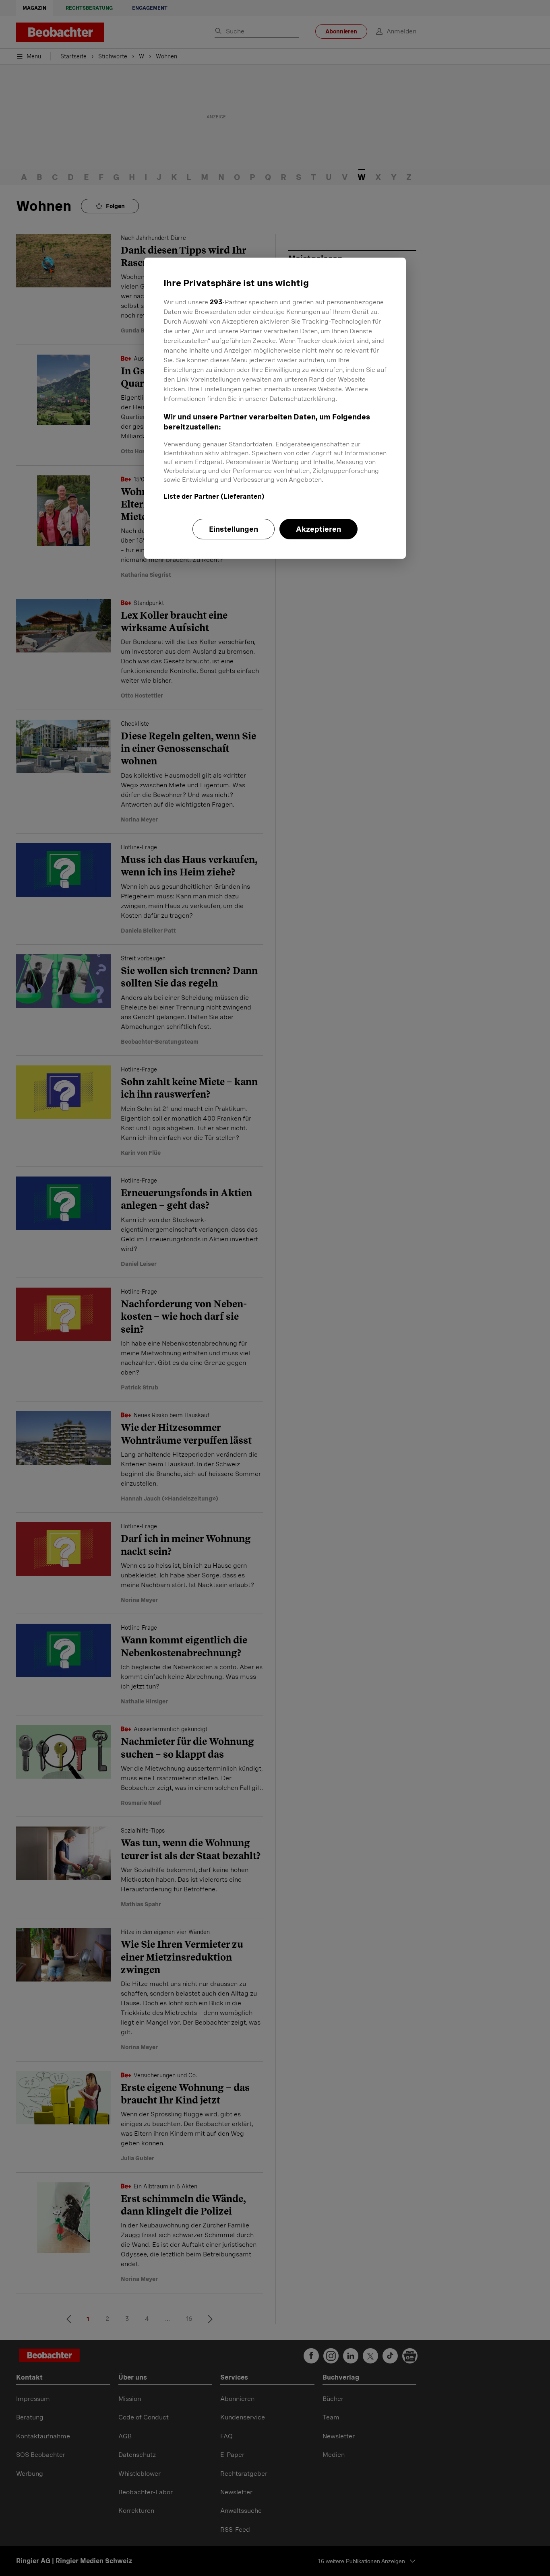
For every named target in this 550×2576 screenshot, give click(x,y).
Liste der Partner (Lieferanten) (214, 496)
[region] (275, 408)
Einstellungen (234, 529)
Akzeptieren (318, 529)
